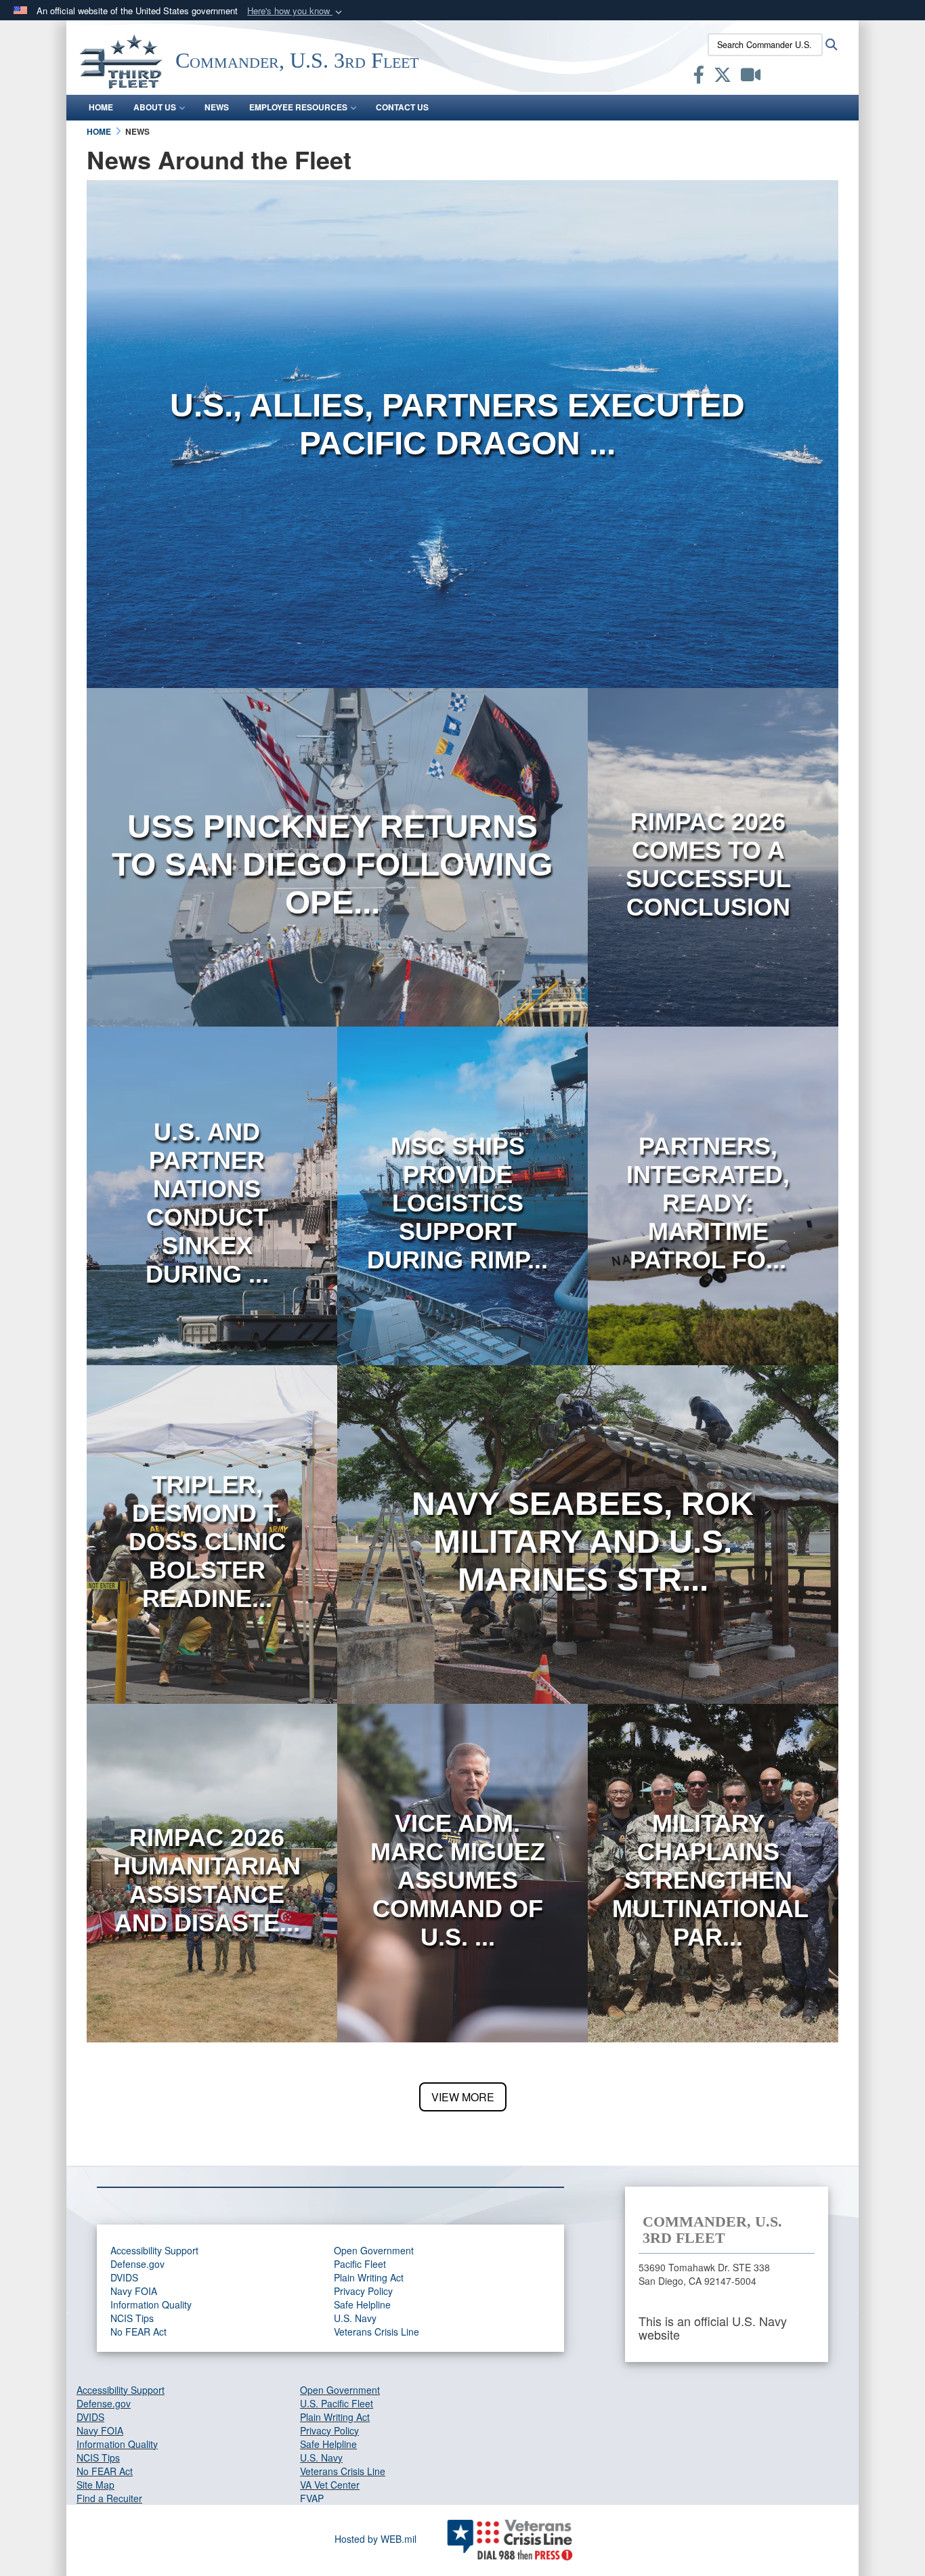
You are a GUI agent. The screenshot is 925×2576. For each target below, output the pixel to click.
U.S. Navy (355, 2318)
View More (463, 2097)
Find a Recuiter (109, 2498)
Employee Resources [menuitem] (298, 107)
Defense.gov (137, 2264)
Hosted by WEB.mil (375, 2539)
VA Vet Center (330, 2485)
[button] (296, 11)
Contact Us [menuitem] (402, 107)
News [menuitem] (217, 107)
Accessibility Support (154, 2250)
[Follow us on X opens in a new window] (723, 77)
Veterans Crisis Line (377, 2332)
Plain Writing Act (369, 2277)
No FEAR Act (138, 2332)
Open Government (374, 2250)
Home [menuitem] (101, 107)
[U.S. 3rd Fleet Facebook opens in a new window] (699, 77)
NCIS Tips (132, 2318)
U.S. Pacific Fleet (337, 2403)
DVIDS (124, 2277)
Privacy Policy (363, 2291)
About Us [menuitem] (155, 107)
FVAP (312, 2498)
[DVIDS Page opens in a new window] (751, 77)
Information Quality (151, 2304)
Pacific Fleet (360, 2264)
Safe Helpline (362, 2304)
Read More (457, 494)
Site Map (95, 2485)
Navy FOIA (134, 2291)
